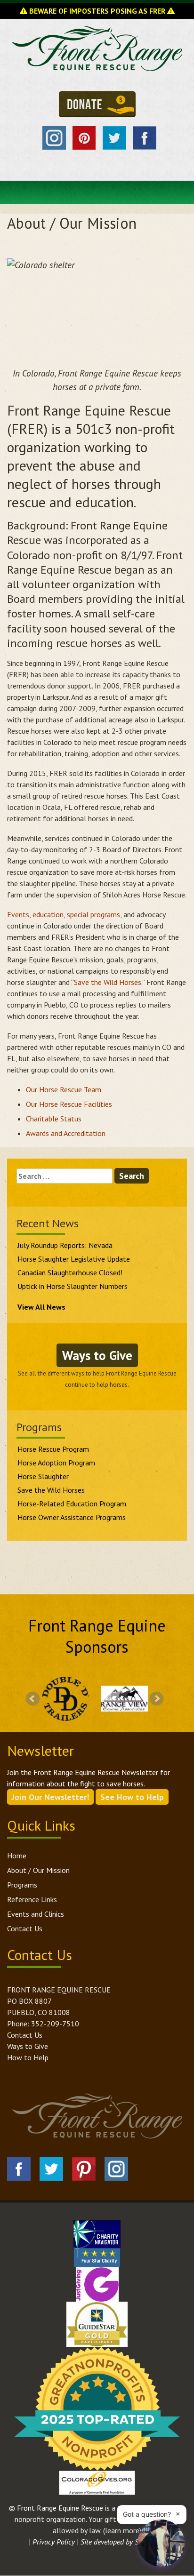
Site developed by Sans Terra (123, 2542)
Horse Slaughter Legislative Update (74, 1259)
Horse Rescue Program (53, 1449)
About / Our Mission (38, 1870)
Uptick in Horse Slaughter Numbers (73, 1286)
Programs (22, 1885)
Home (17, 1856)
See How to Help (132, 1797)
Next (157, 1699)
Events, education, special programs (64, 914)
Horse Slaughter (43, 1476)
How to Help (28, 2057)
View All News (41, 1307)
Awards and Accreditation (67, 1133)
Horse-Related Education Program (72, 1504)
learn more (122, 2530)
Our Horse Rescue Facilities (69, 1104)
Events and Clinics (36, 1914)
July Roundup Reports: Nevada (65, 1245)
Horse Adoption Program (56, 1463)
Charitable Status (54, 1119)
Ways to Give (97, 1355)
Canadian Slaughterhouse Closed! (70, 1272)
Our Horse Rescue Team (64, 1089)
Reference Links (32, 1899)
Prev (33, 1699)
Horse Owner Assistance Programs (72, 1517)
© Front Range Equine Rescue (56, 2508)
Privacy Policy (54, 2542)
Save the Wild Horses (108, 982)
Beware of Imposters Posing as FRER (97, 11)
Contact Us (25, 1928)
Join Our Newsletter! (50, 1797)
